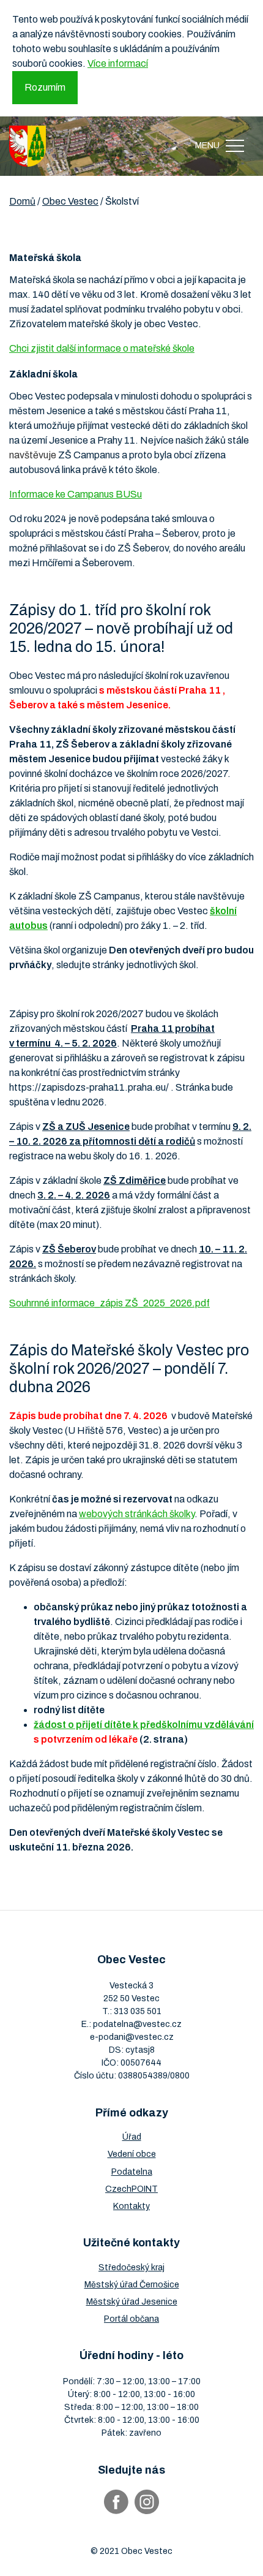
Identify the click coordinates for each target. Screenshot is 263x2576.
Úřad (132, 2137)
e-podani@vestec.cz (132, 2037)
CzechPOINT (131, 2189)
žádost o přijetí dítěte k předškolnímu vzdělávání (144, 1725)
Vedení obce (132, 2154)
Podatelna (132, 2172)
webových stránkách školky (137, 1514)
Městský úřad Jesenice (132, 2302)
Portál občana (131, 2319)
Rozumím (45, 87)
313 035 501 (138, 2011)
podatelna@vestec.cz (137, 2024)
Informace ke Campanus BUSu (76, 494)
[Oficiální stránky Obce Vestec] (28, 146)
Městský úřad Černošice (132, 2285)
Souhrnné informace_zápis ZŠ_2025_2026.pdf (109, 1303)
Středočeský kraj (131, 2267)
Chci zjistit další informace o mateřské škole (102, 348)
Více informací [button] (118, 63)
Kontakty (131, 2206)
